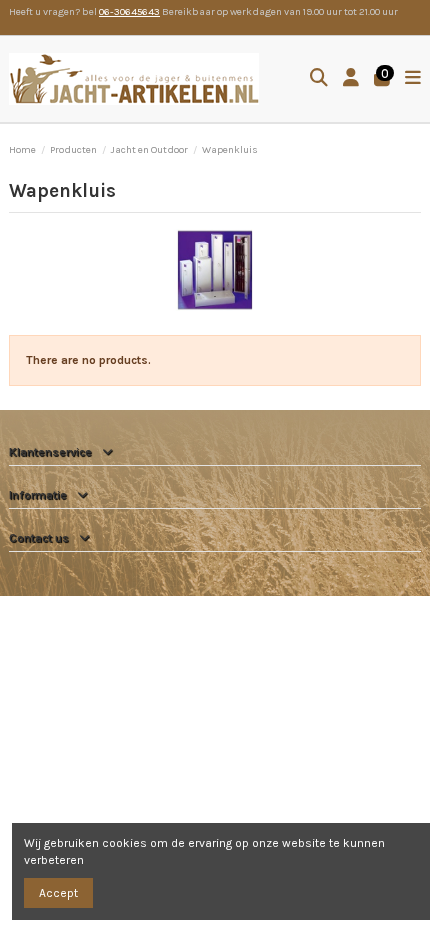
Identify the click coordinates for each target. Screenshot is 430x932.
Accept (58, 893)
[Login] (351, 79)
